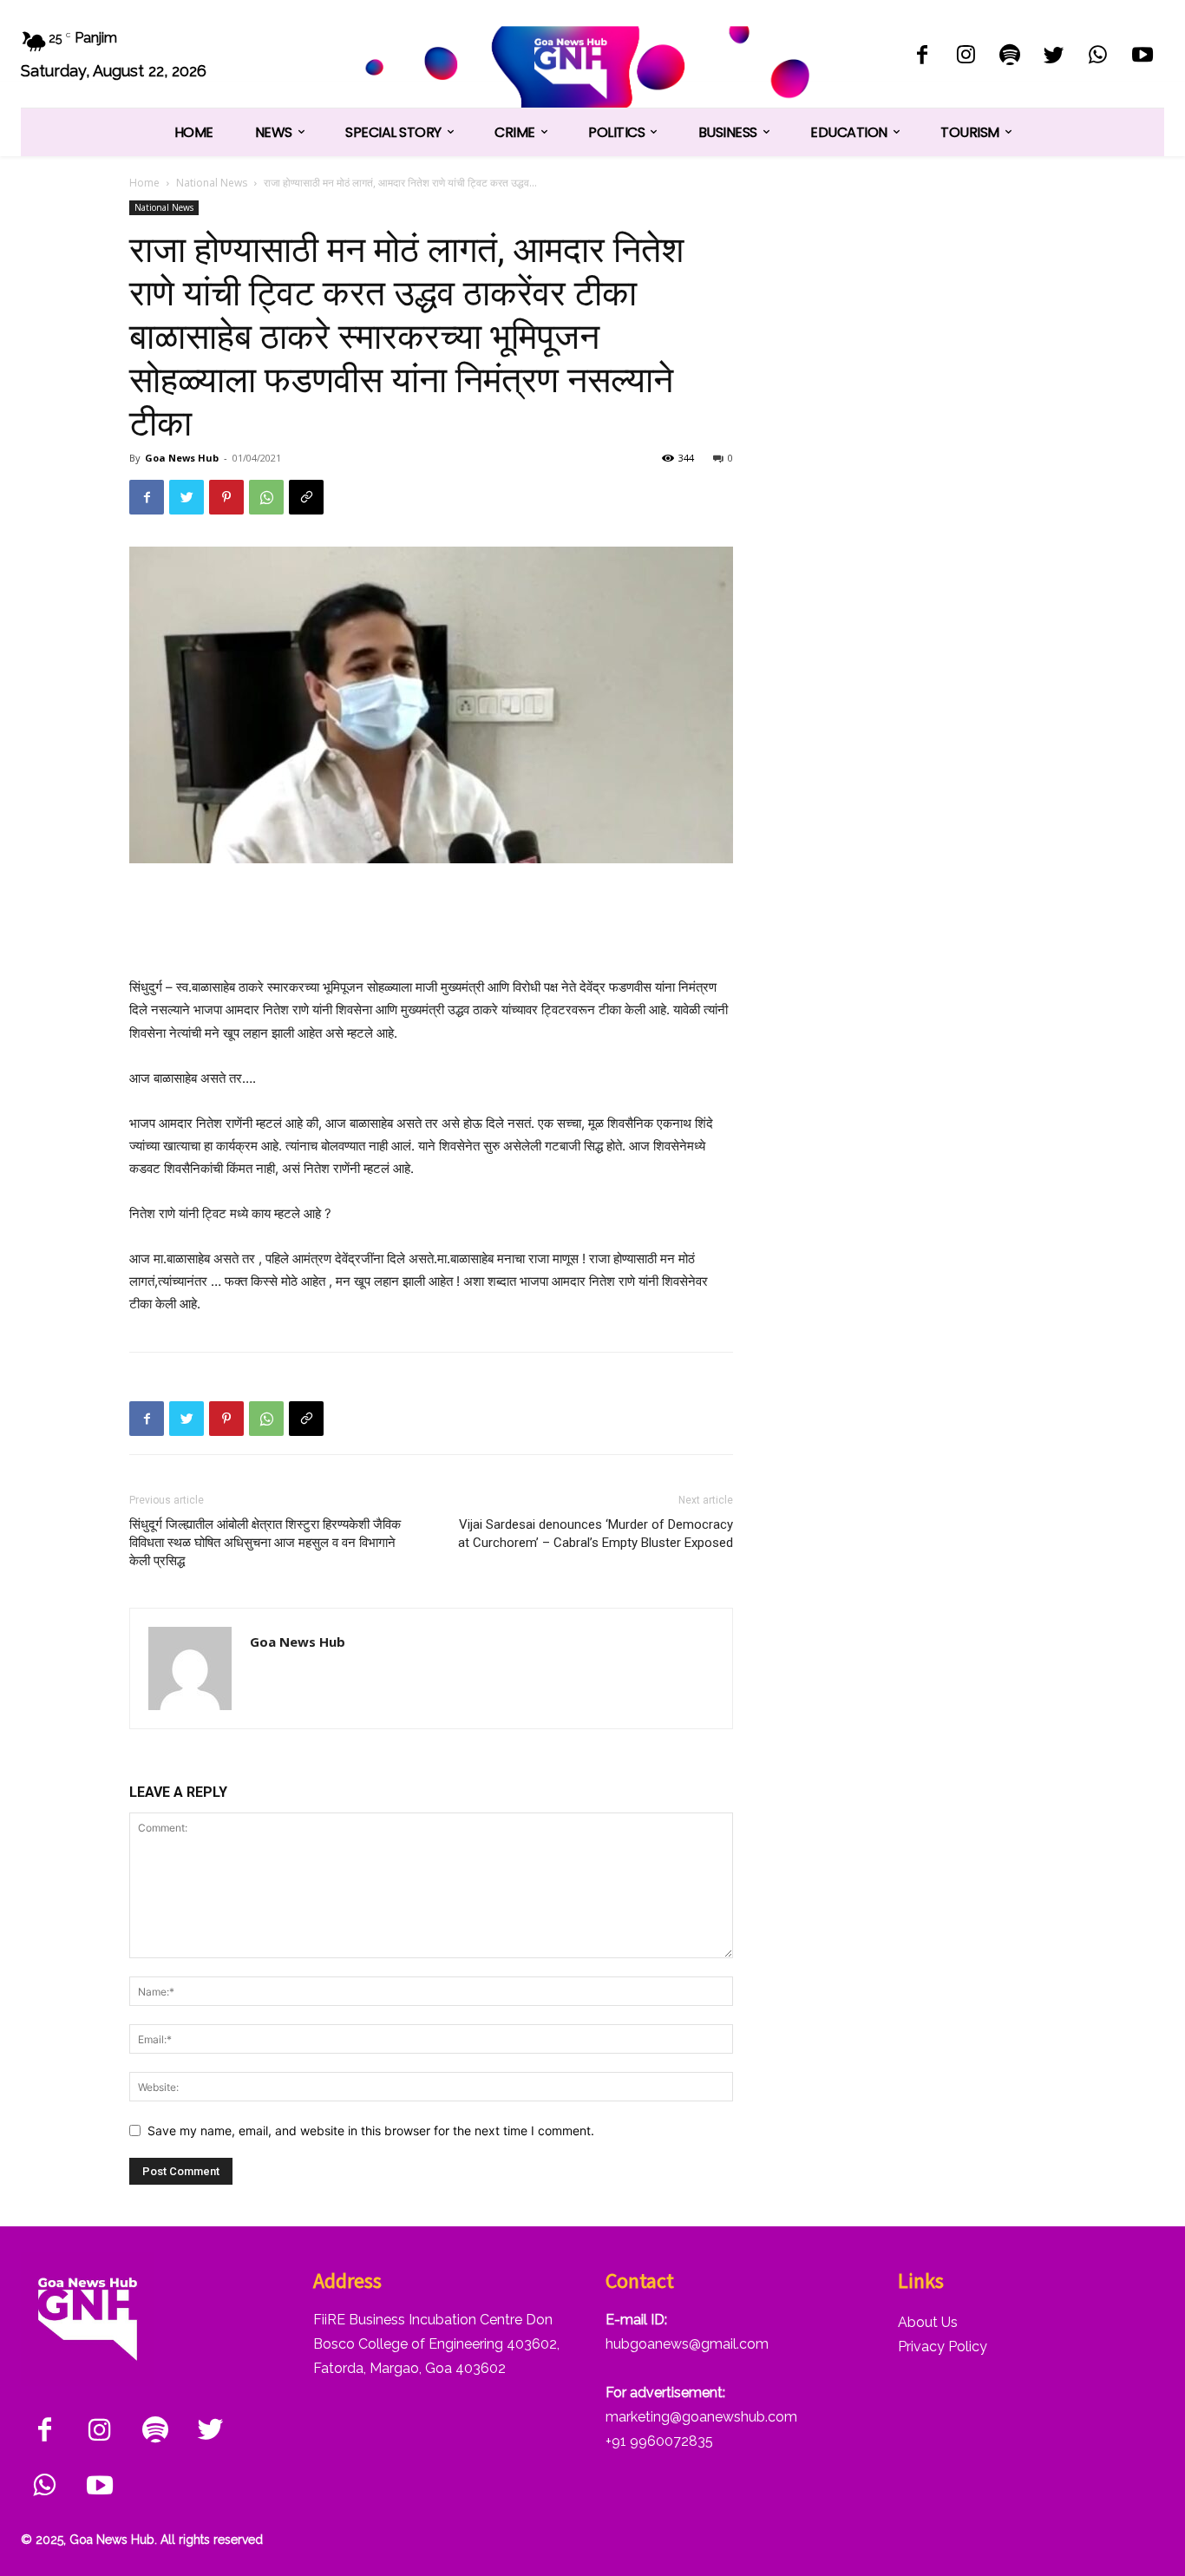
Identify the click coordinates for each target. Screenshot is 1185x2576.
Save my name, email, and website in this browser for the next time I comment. (371, 2130)
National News (212, 183)
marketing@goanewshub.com (701, 2417)
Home (144, 183)
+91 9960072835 (659, 2441)
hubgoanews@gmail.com (687, 2344)
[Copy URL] (306, 497)
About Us (928, 2322)
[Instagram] (966, 57)
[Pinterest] (226, 497)
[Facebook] (922, 57)
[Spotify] (1010, 57)
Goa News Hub (182, 458)
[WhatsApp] (1098, 57)
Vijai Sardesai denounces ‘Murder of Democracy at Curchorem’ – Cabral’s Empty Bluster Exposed (596, 1534)
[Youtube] (1142, 57)
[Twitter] (1054, 57)
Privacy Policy (943, 2347)
